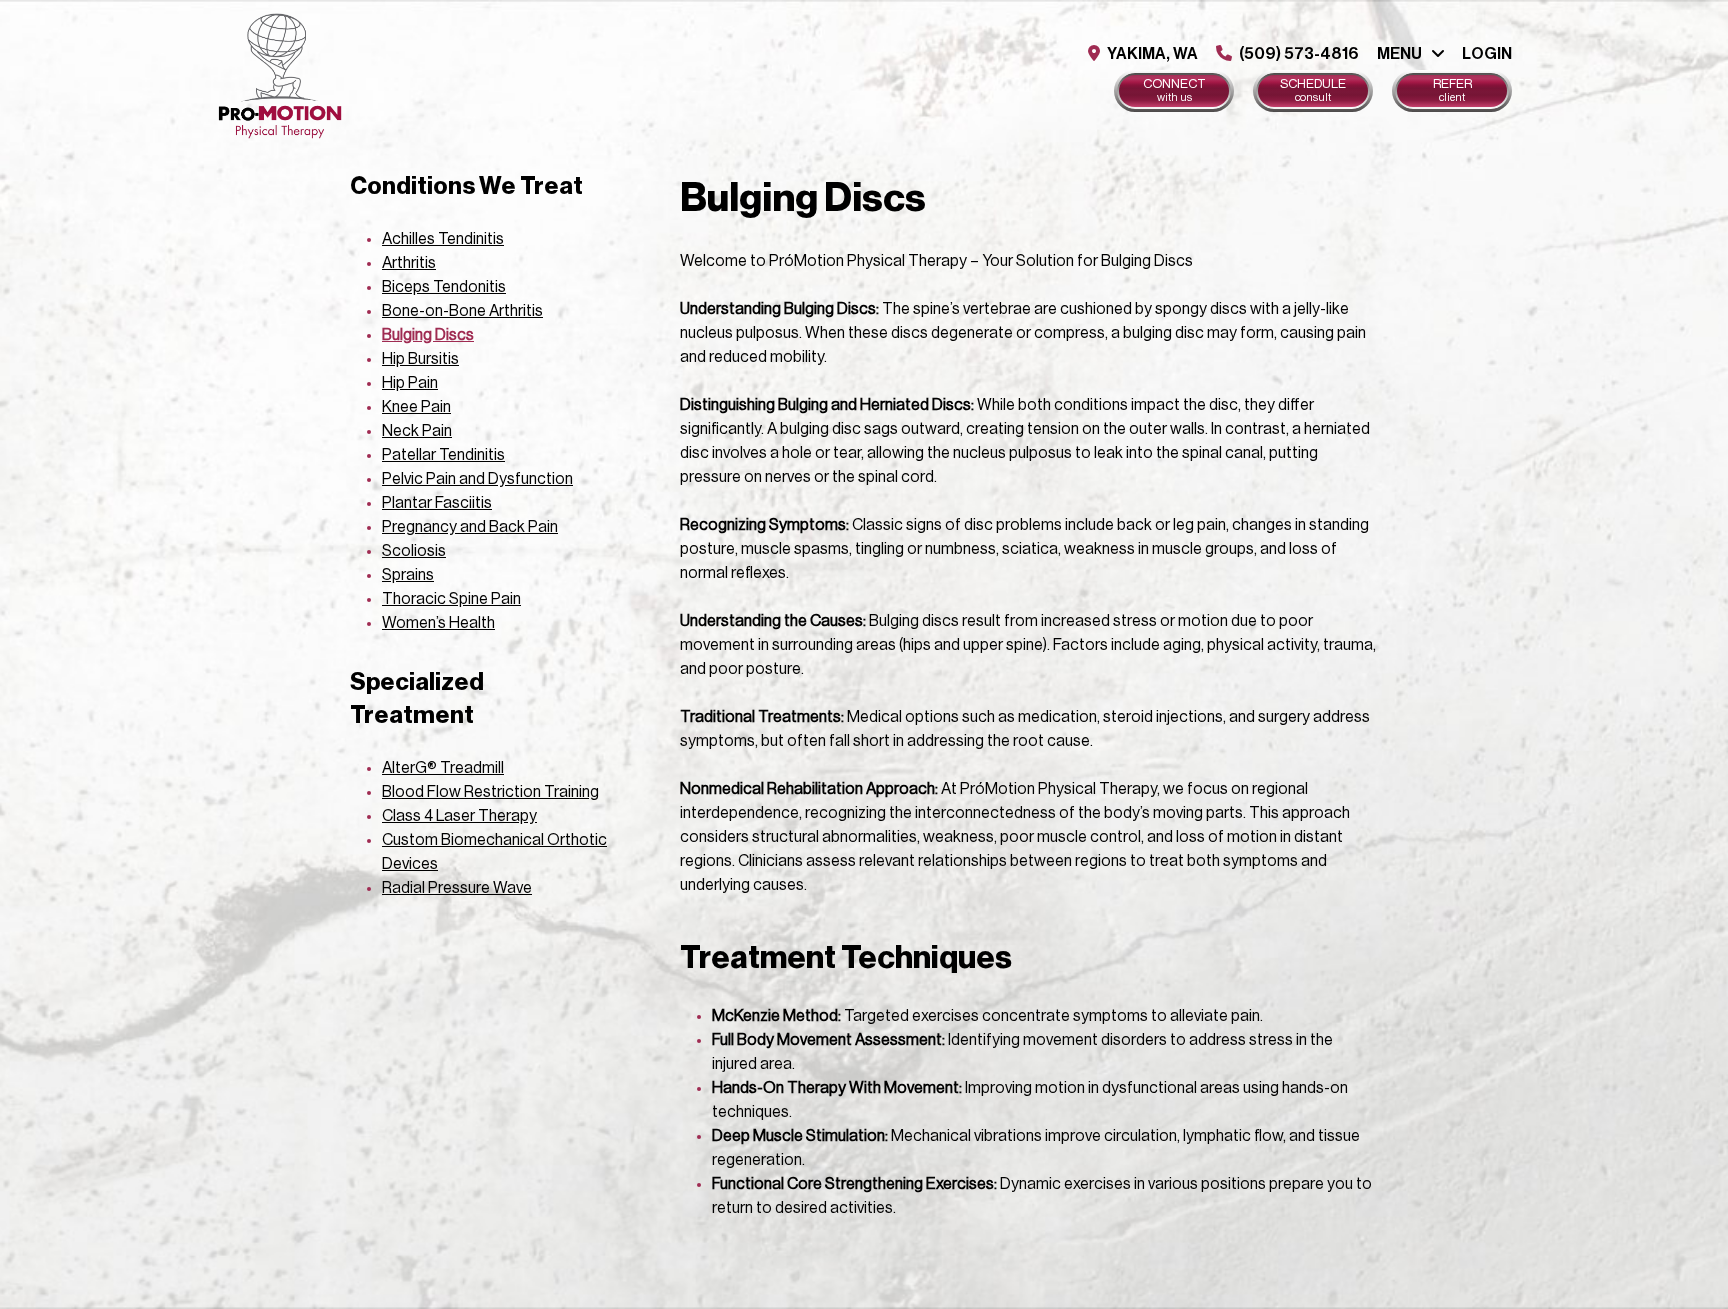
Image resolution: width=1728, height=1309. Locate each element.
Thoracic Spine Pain (451, 599)
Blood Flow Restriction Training (490, 792)
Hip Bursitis (420, 359)
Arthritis (409, 263)
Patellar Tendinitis (443, 455)
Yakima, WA (1151, 54)
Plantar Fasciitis (437, 503)
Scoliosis (414, 551)
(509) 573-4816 (1297, 54)
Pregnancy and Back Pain (470, 527)
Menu (1399, 54)
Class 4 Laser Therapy (459, 816)
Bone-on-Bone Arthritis (462, 311)
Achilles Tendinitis (443, 239)
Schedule (1313, 90)
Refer (1452, 90)
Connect (1174, 90)
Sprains (408, 575)
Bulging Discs (428, 335)
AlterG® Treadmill (443, 768)
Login (1487, 54)
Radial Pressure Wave (457, 888)
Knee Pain (416, 407)
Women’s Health (438, 623)
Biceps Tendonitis (444, 287)
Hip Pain (410, 383)
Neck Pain (417, 431)
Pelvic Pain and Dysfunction (477, 479)
